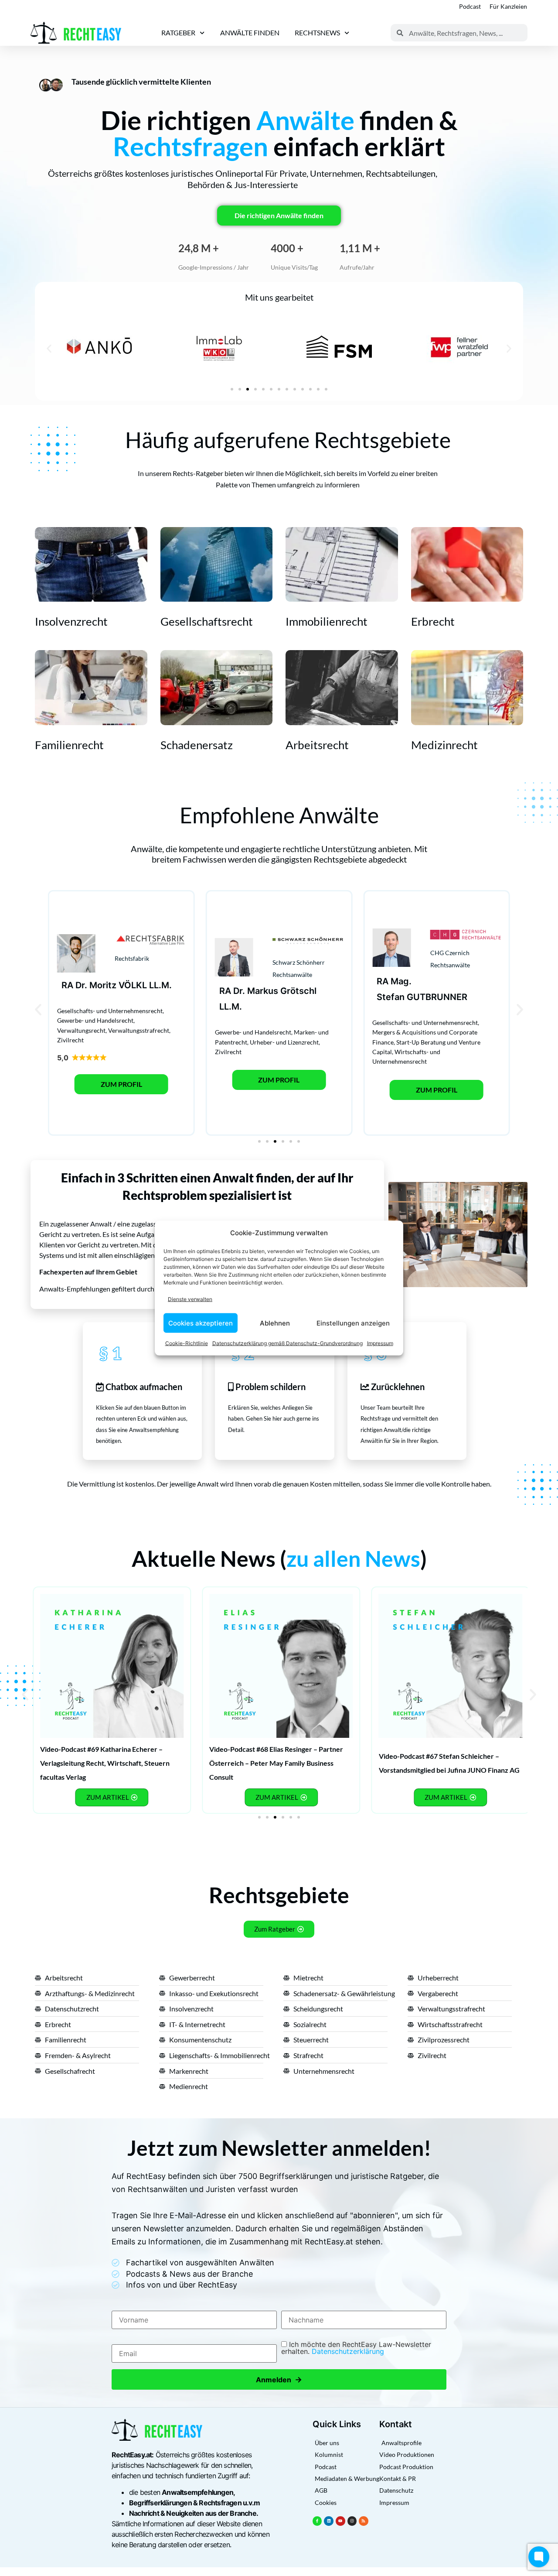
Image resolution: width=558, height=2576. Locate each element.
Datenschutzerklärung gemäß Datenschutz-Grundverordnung (288, 1343)
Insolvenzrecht (71, 621)
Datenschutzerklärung (348, 2351)
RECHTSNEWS (317, 33)
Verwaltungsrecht (81, 1030)
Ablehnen (275, 1323)
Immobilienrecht (327, 621)
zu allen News (353, 1559)
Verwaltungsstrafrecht (139, 1030)
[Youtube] (340, 2521)
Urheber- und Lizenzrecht (284, 1042)
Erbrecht (433, 621)
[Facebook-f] (317, 2521)
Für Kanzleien (508, 6)
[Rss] (364, 2521)
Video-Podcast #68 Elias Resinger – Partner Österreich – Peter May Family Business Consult (276, 1763)
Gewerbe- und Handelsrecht (95, 1020)
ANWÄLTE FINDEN (250, 33)
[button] (49, 348)
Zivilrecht (70, 1040)
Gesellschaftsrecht (207, 621)
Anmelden (279, 2379)
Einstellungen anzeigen (353, 1323)
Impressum (380, 1343)
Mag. (401, 981)
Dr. (81, 985)
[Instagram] (352, 2521)
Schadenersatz (197, 745)
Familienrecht (69, 745)
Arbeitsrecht (317, 745)
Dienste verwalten (190, 1299)
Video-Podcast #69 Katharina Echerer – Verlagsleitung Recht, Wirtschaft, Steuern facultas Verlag (105, 1763)
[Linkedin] (329, 2521)
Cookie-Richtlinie (187, 1343)
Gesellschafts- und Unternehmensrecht (110, 1011)
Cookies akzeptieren (201, 1323)
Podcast (470, 6)
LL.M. (160, 985)
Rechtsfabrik (132, 958)
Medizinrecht (444, 745)
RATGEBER (178, 33)
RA (67, 985)
